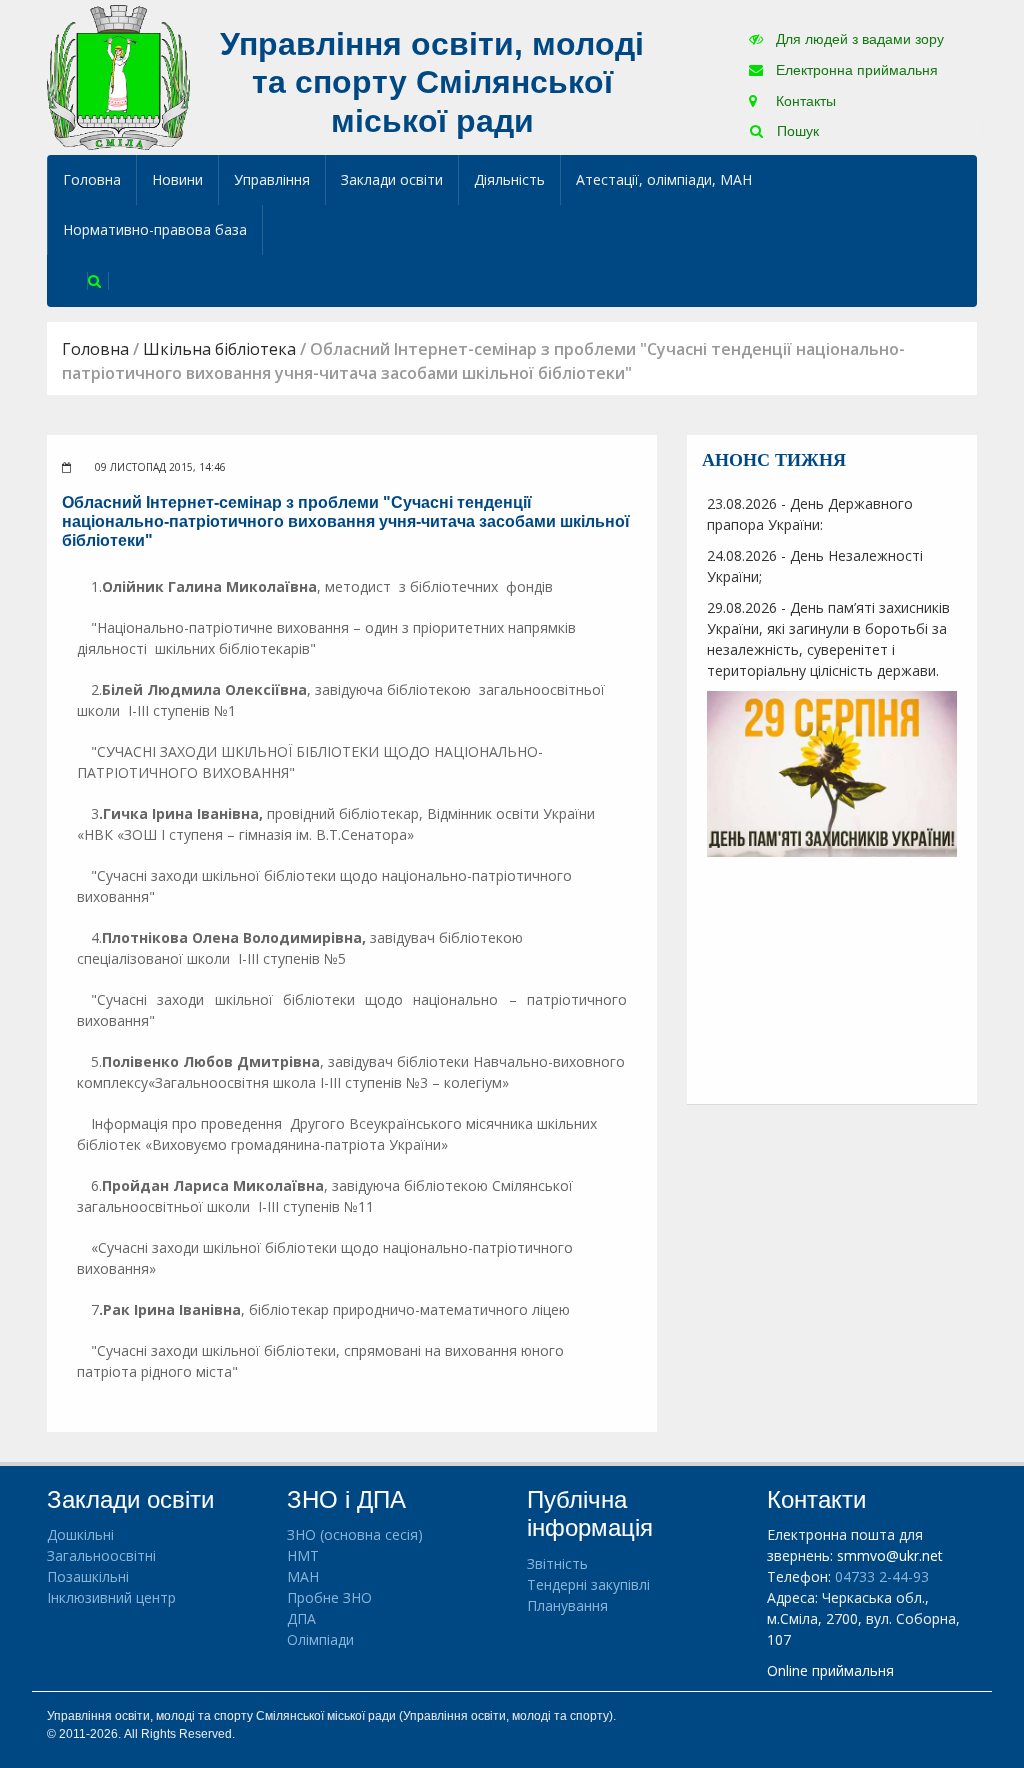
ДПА (301, 1618)
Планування (567, 1605)
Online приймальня (830, 1670)
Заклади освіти (392, 179)
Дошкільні (80, 1534)
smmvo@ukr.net (890, 1555)
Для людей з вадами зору (858, 39)
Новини (177, 179)
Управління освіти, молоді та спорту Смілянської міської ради (432, 82)
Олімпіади (320, 1639)
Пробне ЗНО (329, 1597)
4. (101, 937)
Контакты (804, 101)
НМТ (303, 1555)
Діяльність (509, 179)
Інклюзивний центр (111, 1597)
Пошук (796, 131)
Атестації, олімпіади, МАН (664, 179)
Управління (272, 179)
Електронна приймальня (855, 70)
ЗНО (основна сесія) (355, 1534)
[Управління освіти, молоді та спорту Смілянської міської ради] (118, 76)
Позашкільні (88, 1576)
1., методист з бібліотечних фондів (322, 586)
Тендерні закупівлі (588, 1584)
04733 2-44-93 (882, 1576)
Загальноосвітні (101, 1555)
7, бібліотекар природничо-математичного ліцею (330, 1309)
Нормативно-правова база (155, 229)
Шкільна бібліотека (219, 349)
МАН (303, 1576)
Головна (92, 179)
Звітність (557, 1563)
